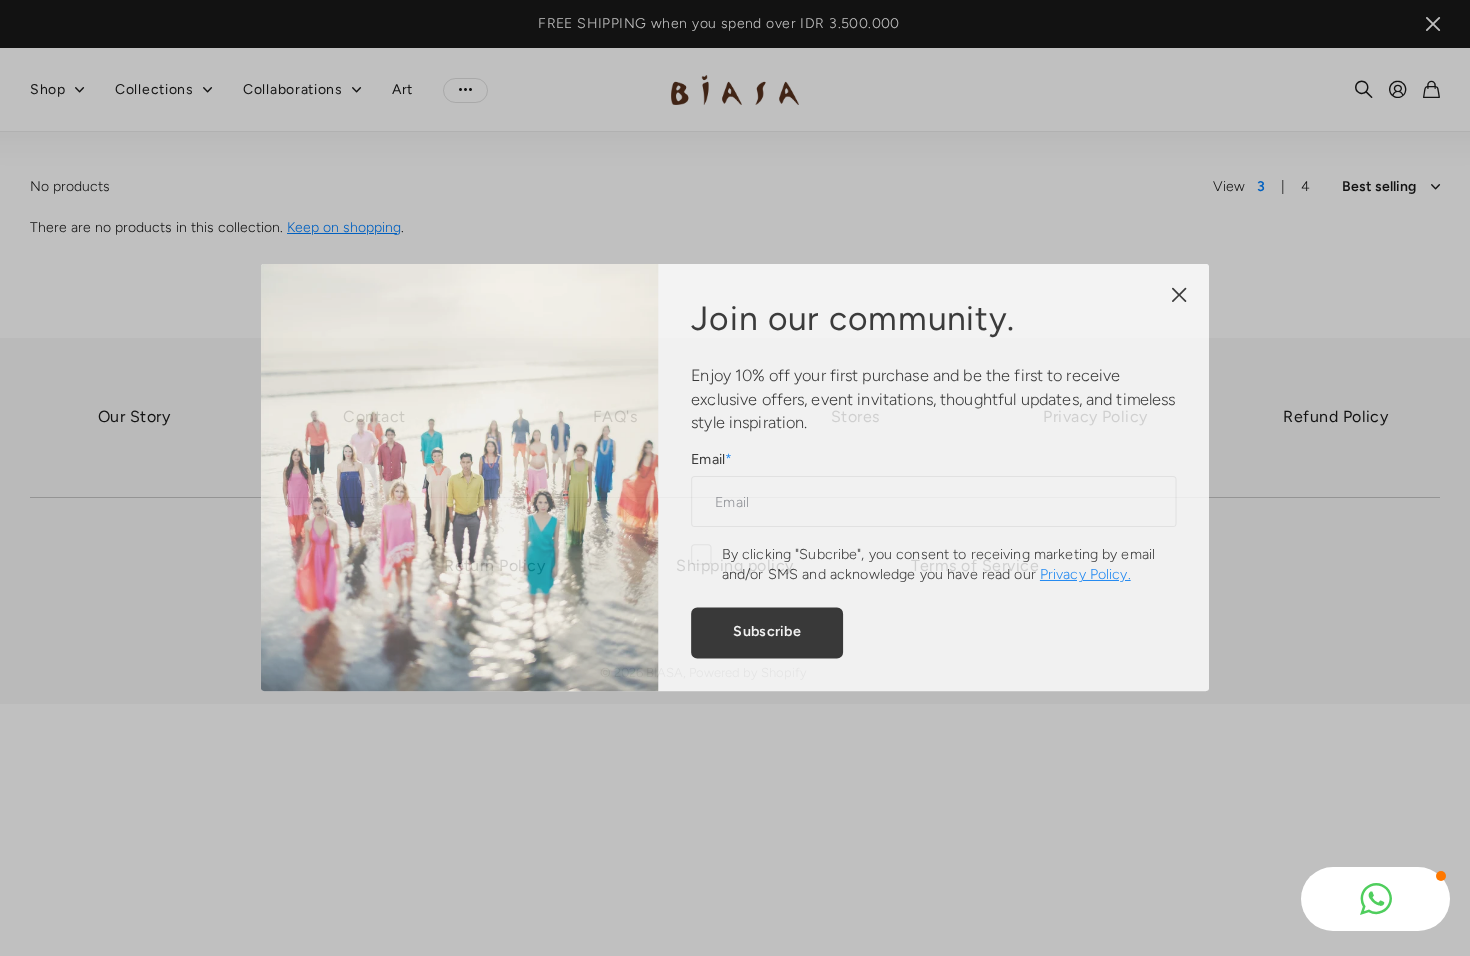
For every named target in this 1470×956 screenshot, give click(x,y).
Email (712, 459)
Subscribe (766, 628)
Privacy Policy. (1078, 573)
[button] (1375, 899)
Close (1170, 298)
